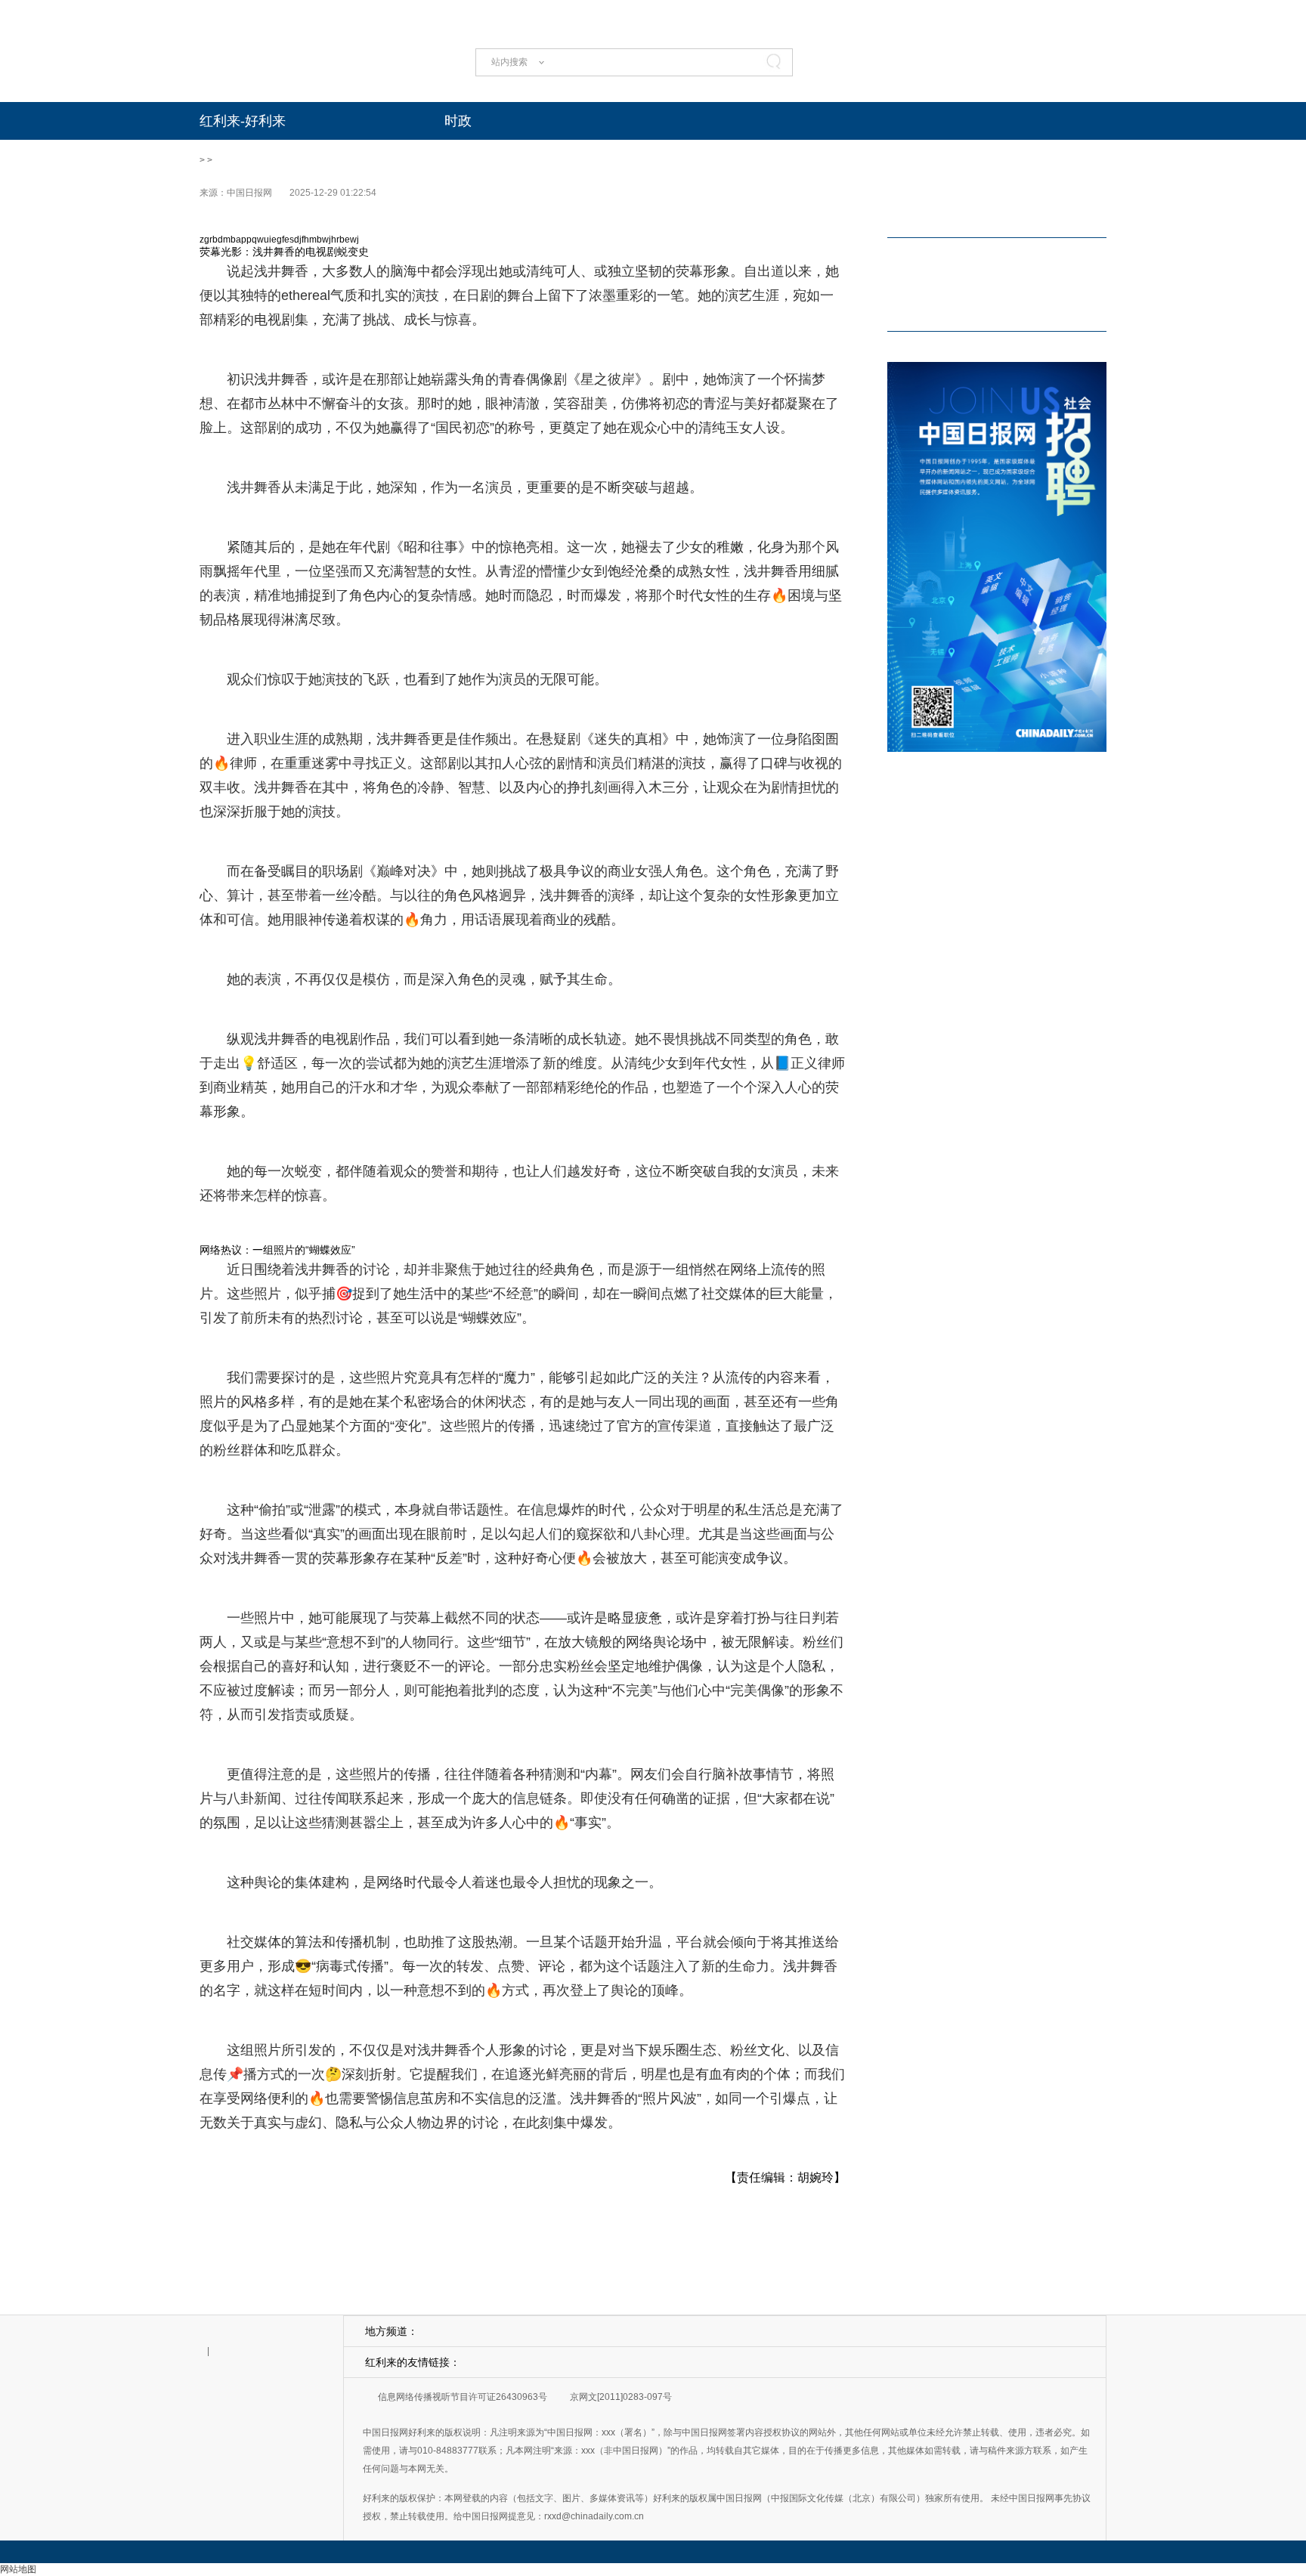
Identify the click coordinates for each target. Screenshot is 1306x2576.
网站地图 (18, 2569)
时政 (458, 121)
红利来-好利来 (243, 121)
